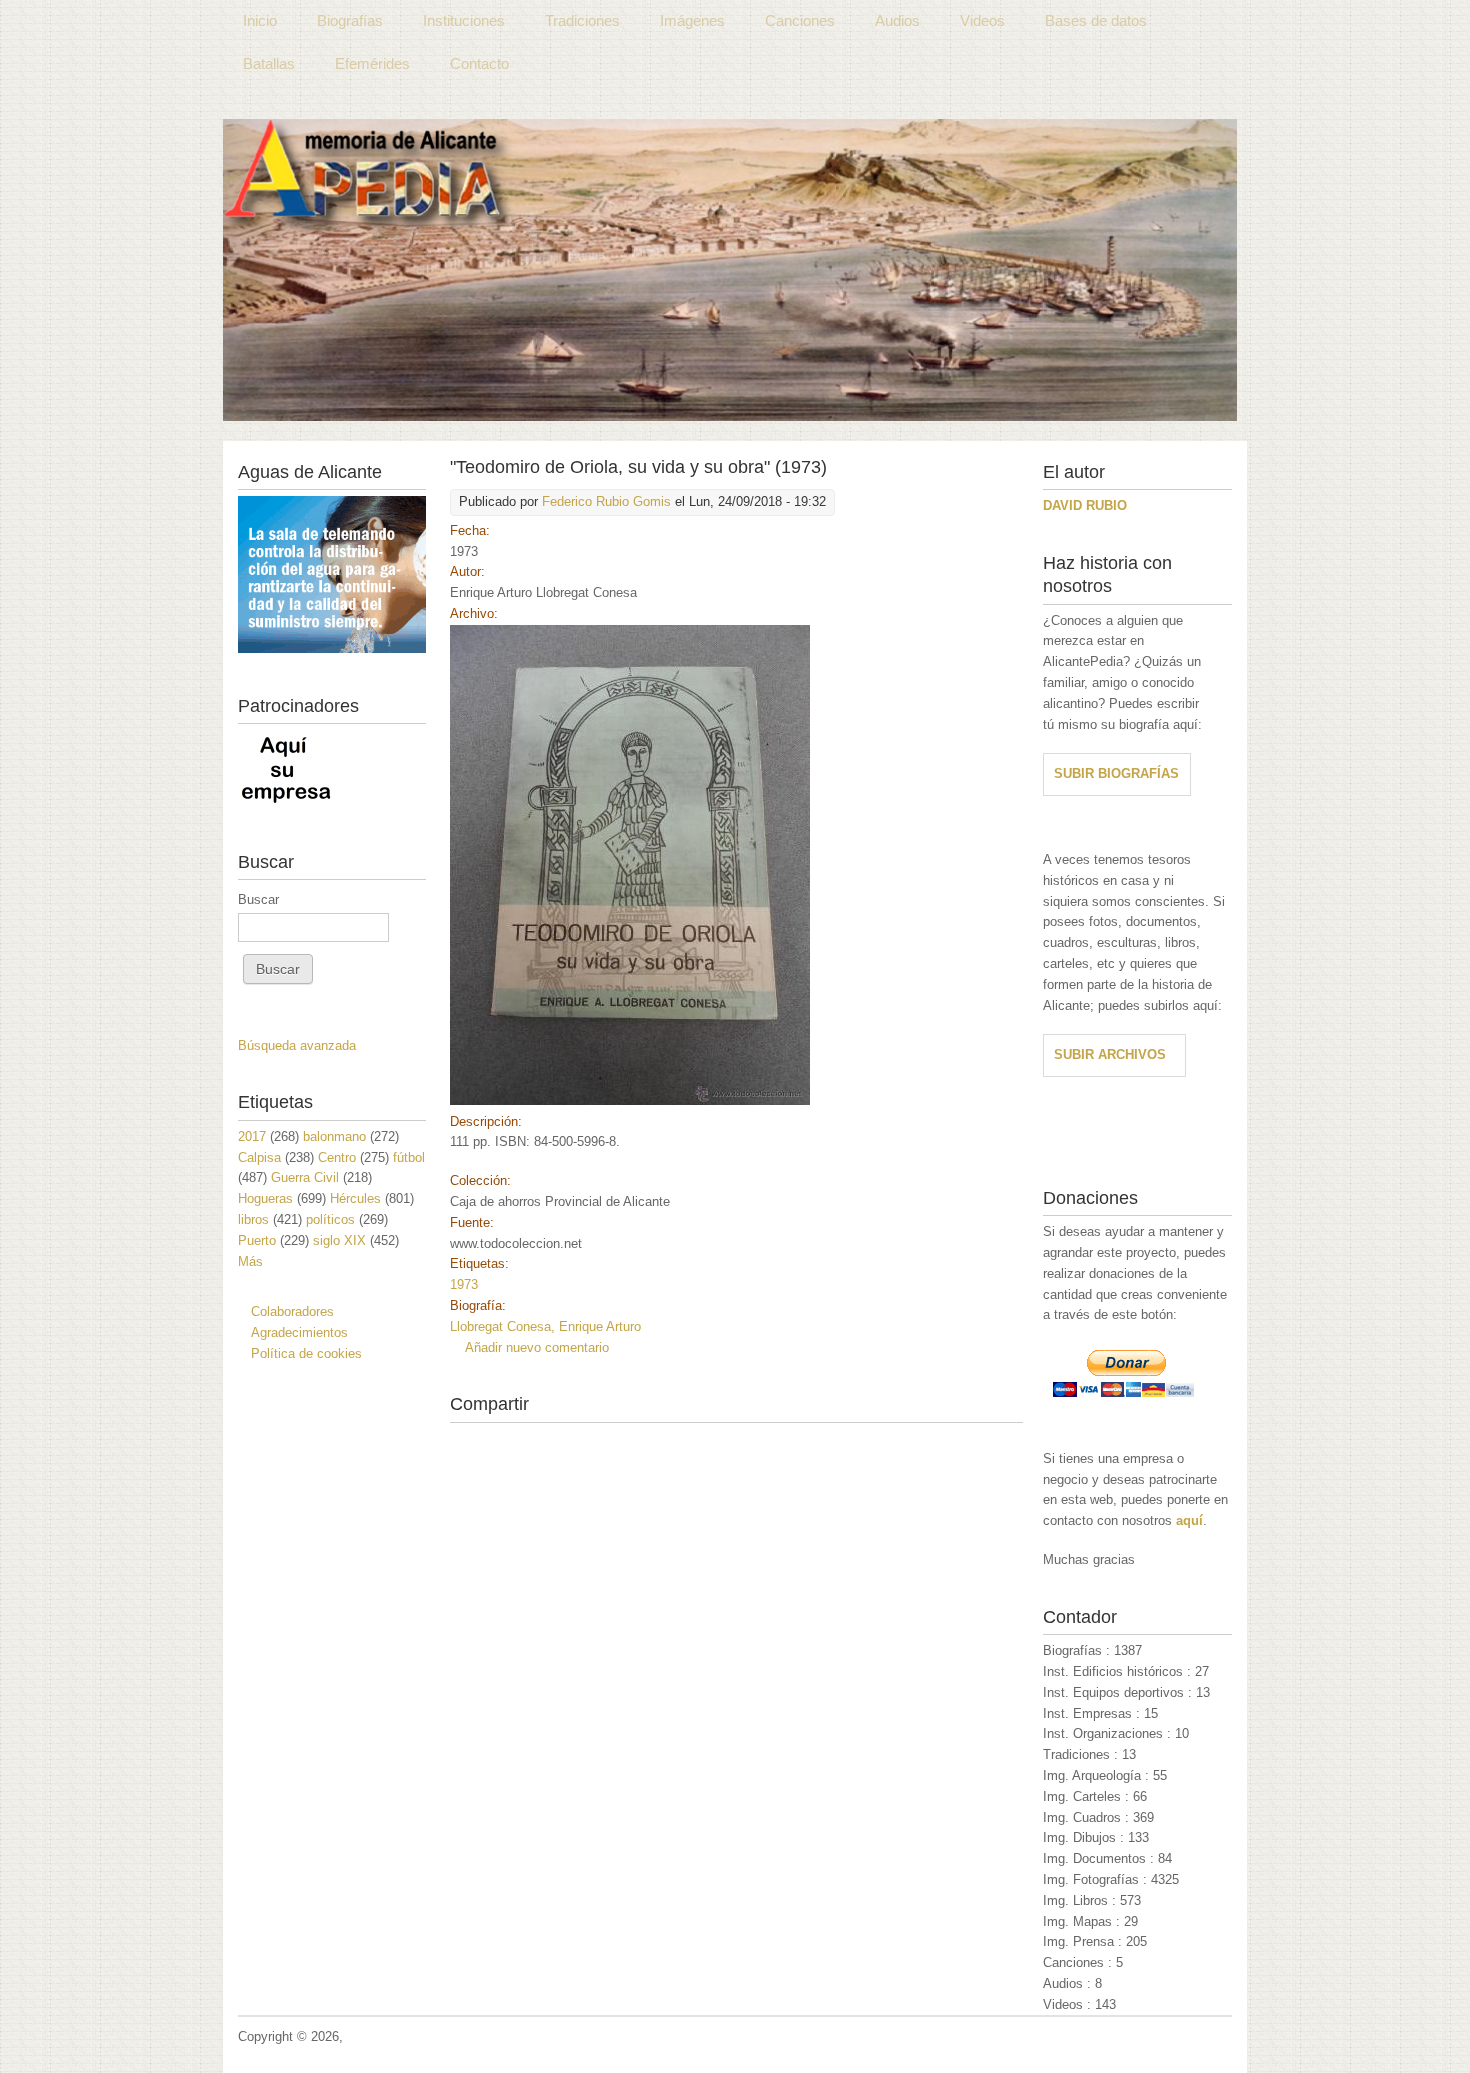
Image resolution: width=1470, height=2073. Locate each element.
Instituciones (464, 20)
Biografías (350, 20)
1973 (464, 1284)
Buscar (258, 899)
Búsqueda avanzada (297, 1045)
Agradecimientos (299, 1332)
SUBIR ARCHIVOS (1110, 1054)
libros (253, 1219)
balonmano (334, 1136)
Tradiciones (582, 20)
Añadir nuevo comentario (537, 1347)
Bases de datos (1096, 20)
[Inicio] (730, 270)
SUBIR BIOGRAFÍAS (1116, 773)
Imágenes (692, 20)
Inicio (260, 20)
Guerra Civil (305, 1177)
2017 (252, 1136)
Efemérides (372, 63)
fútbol (409, 1157)
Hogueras (265, 1198)
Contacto (479, 63)
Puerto (257, 1240)
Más (250, 1261)
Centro (337, 1157)
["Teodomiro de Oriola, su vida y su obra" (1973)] (630, 1100)
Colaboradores (292, 1311)
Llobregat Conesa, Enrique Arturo (545, 1326)
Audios (897, 20)
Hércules (355, 1198)
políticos (330, 1219)
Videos (982, 20)
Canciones (800, 20)
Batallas (269, 63)
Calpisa (259, 1157)
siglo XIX (339, 1240)
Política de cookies (306, 1353)
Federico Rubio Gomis (606, 501)
